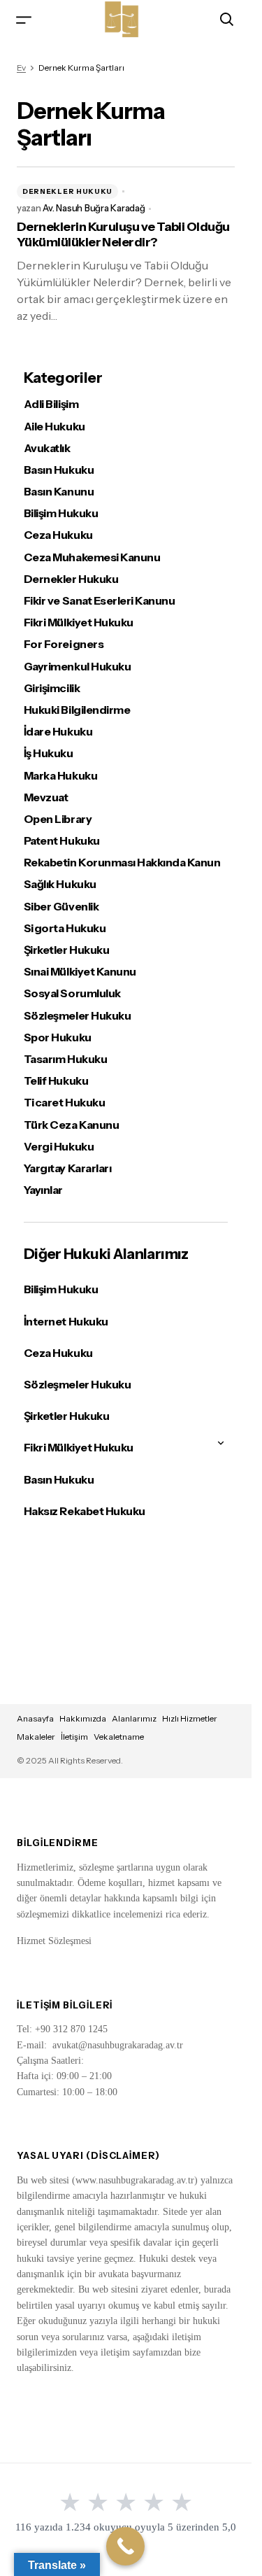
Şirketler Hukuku (66, 950)
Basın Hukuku (59, 470)
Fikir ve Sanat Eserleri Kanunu (100, 601)
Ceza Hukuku (58, 535)
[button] (24, 19)
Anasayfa (35, 1718)
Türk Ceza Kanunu (71, 1125)
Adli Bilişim (51, 404)
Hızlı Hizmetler (190, 1718)
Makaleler (36, 1737)
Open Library (58, 819)
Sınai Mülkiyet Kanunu (80, 972)
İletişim (74, 1737)
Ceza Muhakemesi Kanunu (92, 557)
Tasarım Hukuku (65, 1059)
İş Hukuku (49, 753)
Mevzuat (46, 797)
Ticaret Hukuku (64, 1103)
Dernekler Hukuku (67, 191)
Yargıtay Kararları (67, 1168)
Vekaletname (119, 1737)
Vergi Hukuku (59, 1147)
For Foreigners (64, 644)
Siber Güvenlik (61, 907)
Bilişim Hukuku (61, 513)
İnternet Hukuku (66, 1321)
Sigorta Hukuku (65, 928)
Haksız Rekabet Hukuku (85, 1511)
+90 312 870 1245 (71, 2029)
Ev (21, 68)
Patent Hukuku (62, 841)
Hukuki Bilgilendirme (77, 710)
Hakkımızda (83, 1718)
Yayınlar (43, 1190)
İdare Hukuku (58, 732)
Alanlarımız (134, 1718)
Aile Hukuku (54, 427)
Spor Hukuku (58, 1037)
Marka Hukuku (60, 776)
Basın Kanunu (59, 492)
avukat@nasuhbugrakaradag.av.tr (118, 2045)
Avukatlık (47, 448)
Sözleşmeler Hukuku (77, 1016)
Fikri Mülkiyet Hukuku (79, 622)
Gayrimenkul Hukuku (77, 667)
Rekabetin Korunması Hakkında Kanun (122, 863)
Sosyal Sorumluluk (72, 993)
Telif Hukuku (56, 1081)
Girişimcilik (52, 688)
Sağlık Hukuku (60, 884)
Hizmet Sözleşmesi (54, 1941)
